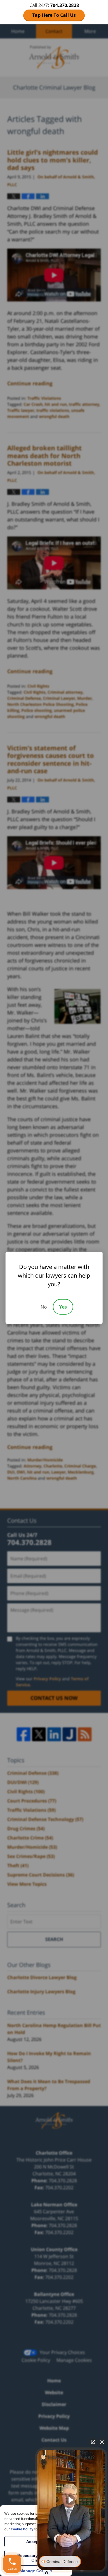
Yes (63, 1307)
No (44, 1307)
